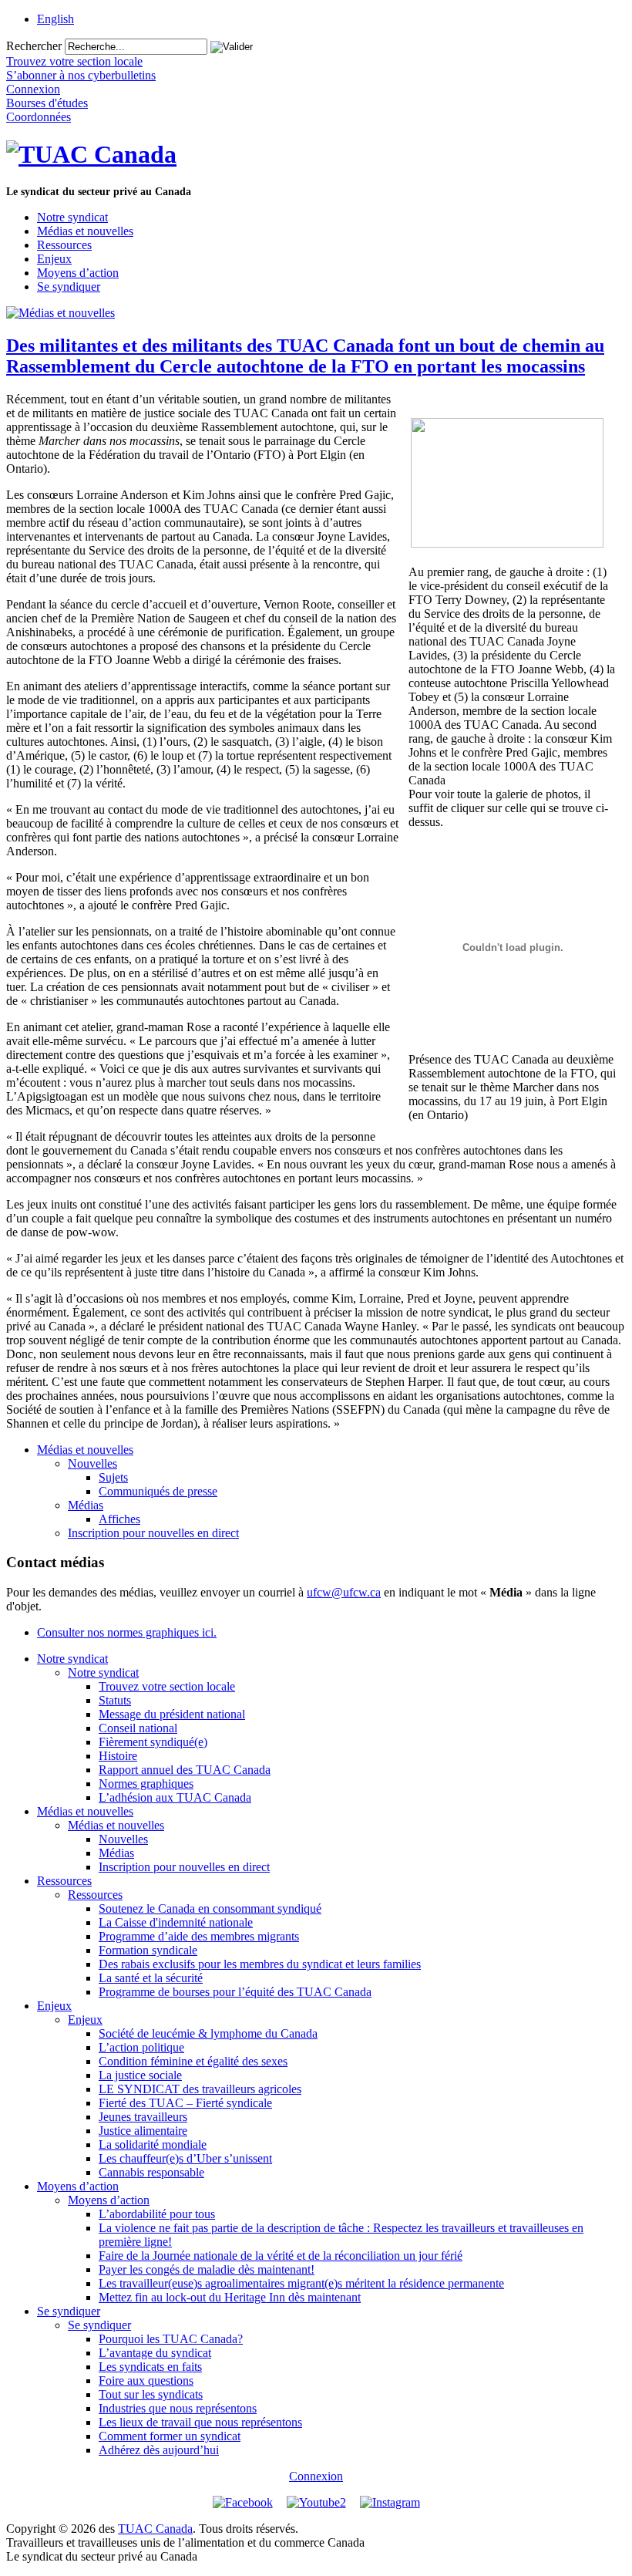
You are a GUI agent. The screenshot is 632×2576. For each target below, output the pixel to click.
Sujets (113, 1477)
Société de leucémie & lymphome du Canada (208, 2033)
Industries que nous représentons (178, 2408)
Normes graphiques (146, 1784)
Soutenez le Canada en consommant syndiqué (210, 1908)
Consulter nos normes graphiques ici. (127, 1632)
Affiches (119, 1519)
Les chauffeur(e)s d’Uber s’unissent (185, 2158)
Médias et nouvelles (85, 231)
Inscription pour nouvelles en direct (153, 1533)
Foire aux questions (146, 2380)
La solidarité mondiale (153, 2144)
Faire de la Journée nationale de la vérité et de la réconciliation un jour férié (281, 2256)
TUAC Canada (155, 2529)
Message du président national (172, 1714)
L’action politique (141, 2047)
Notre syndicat (72, 217)
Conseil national (138, 1728)
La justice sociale (140, 2075)
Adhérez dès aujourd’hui (159, 2450)
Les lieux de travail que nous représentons (200, 2422)
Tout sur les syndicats (151, 2394)
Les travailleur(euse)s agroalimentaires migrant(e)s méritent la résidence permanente (301, 2283)
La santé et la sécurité (151, 1978)
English (55, 19)
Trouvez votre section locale (167, 1686)
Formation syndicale (148, 1950)
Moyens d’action (78, 273)
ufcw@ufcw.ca (344, 1592)
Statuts (115, 1700)
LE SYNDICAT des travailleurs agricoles (200, 2089)
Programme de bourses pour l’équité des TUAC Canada (235, 1992)
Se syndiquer (69, 287)
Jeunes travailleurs (143, 2117)
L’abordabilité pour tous (157, 2214)
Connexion (316, 2476)
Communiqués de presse (158, 1491)
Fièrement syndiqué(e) (153, 1742)
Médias (86, 1505)
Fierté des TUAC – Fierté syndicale (185, 2103)
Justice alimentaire (143, 2131)
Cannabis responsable (151, 2172)
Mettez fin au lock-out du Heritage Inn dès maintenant (230, 2297)
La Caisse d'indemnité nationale (176, 1922)
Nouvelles (92, 1463)
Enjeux (54, 259)
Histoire (118, 1756)
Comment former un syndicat (170, 2436)
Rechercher (34, 46)
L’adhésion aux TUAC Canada (175, 1797)
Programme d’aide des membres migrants (199, 1936)
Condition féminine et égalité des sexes (193, 2061)
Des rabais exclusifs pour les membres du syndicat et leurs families (260, 1964)
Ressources (64, 245)
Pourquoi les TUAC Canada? (171, 2339)
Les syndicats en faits (150, 2367)
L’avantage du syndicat (155, 2353)
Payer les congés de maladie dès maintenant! (207, 2269)
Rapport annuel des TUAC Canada (185, 1770)
